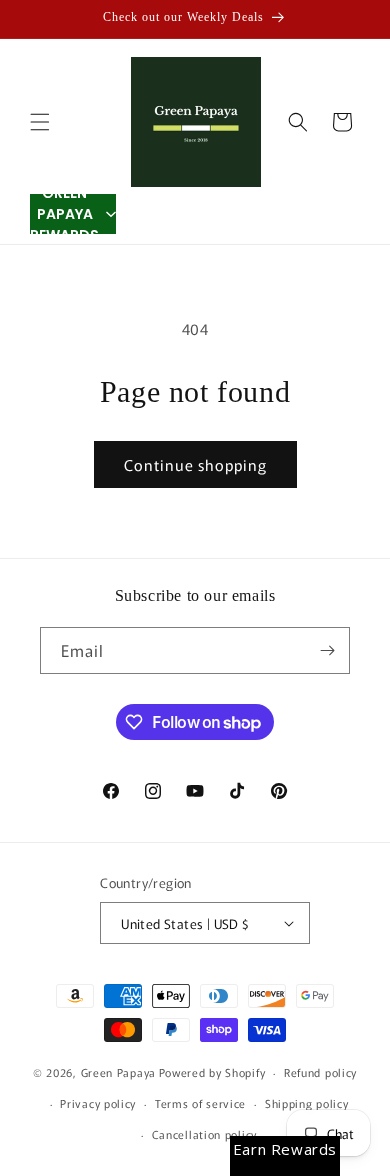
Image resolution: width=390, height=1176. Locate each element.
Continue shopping (195, 464)
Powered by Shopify (212, 1072)
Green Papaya (118, 1072)
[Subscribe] (327, 650)
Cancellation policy (204, 1134)
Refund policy (320, 1072)
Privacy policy (98, 1103)
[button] (40, 122)
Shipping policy (307, 1103)
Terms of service (200, 1103)
